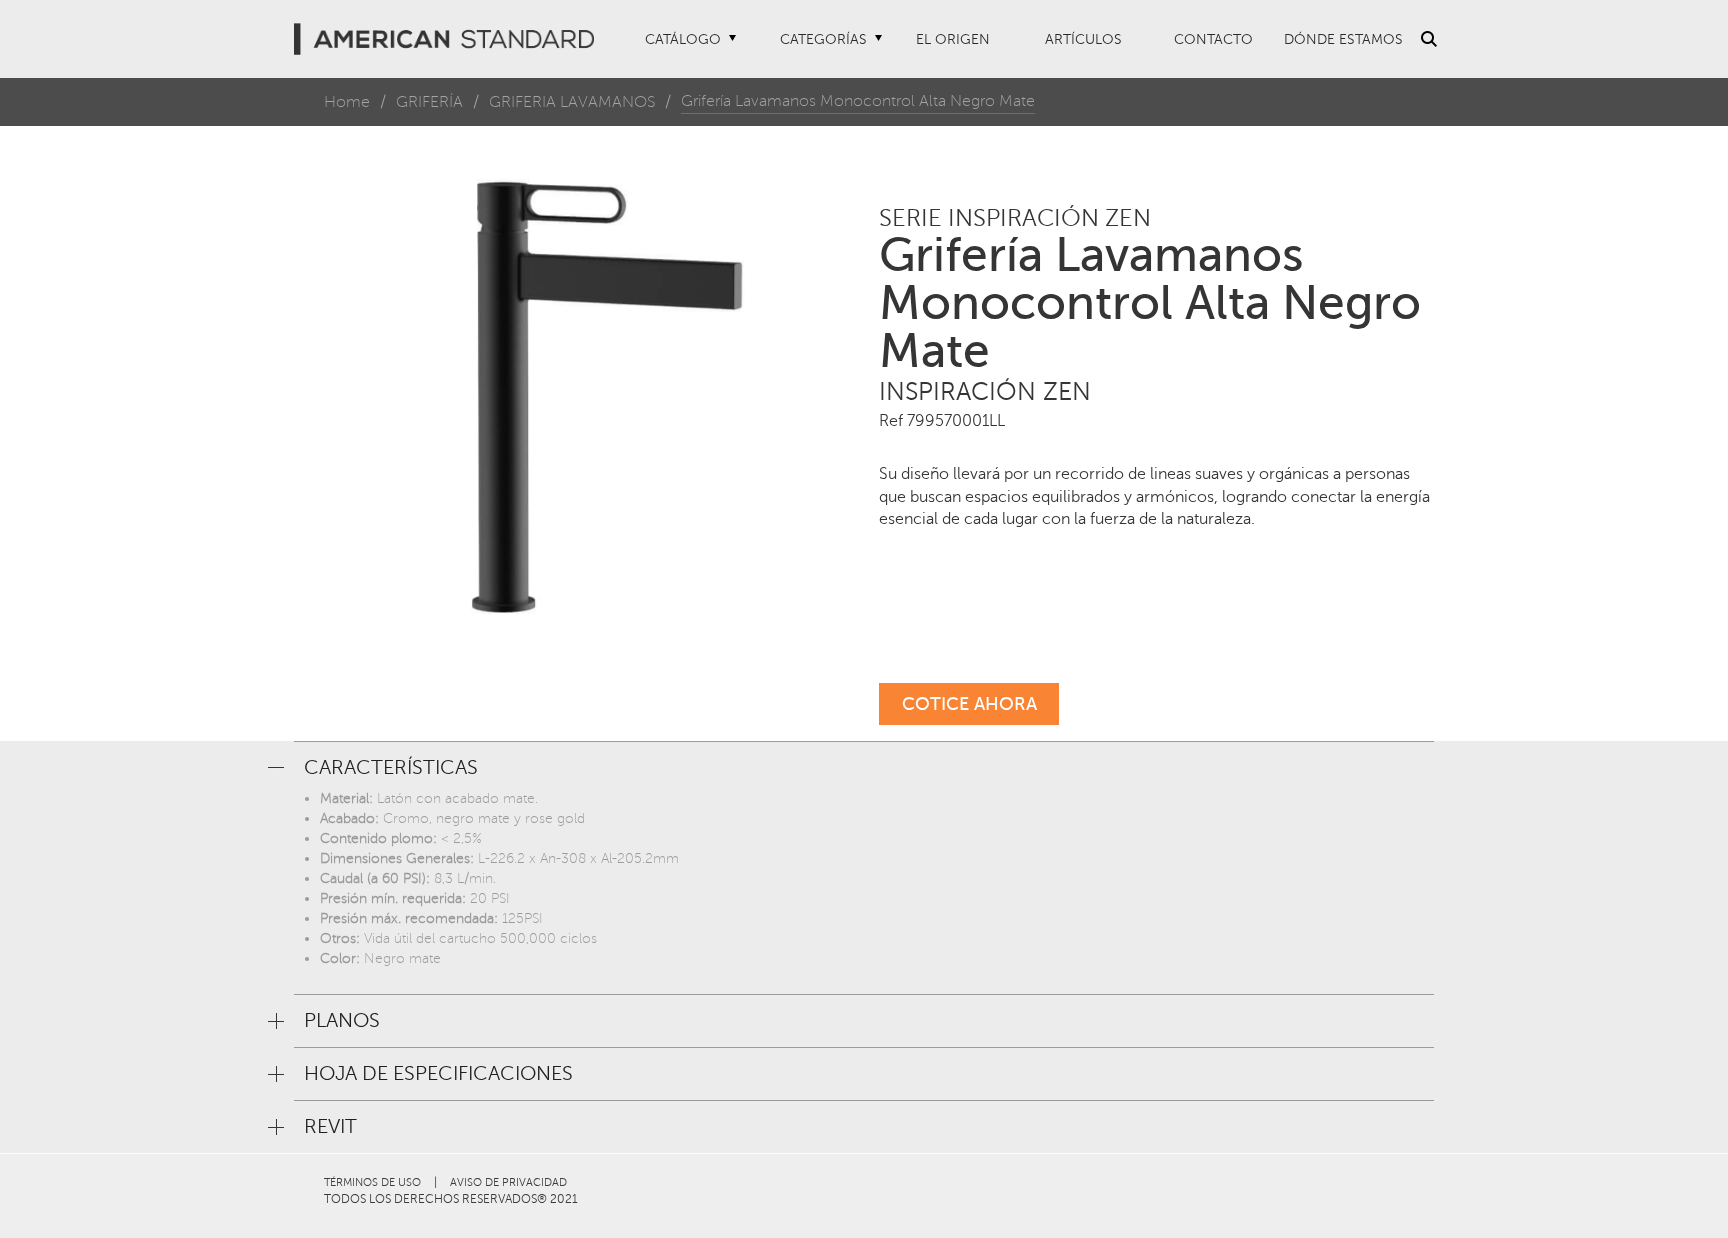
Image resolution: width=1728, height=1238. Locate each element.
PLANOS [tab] (342, 1021)
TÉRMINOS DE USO (372, 1182)
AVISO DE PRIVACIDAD (508, 1182)
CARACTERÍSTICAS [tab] (391, 768)
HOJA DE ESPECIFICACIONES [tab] (438, 1074)
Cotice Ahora (969, 704)
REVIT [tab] (330, 1127)
